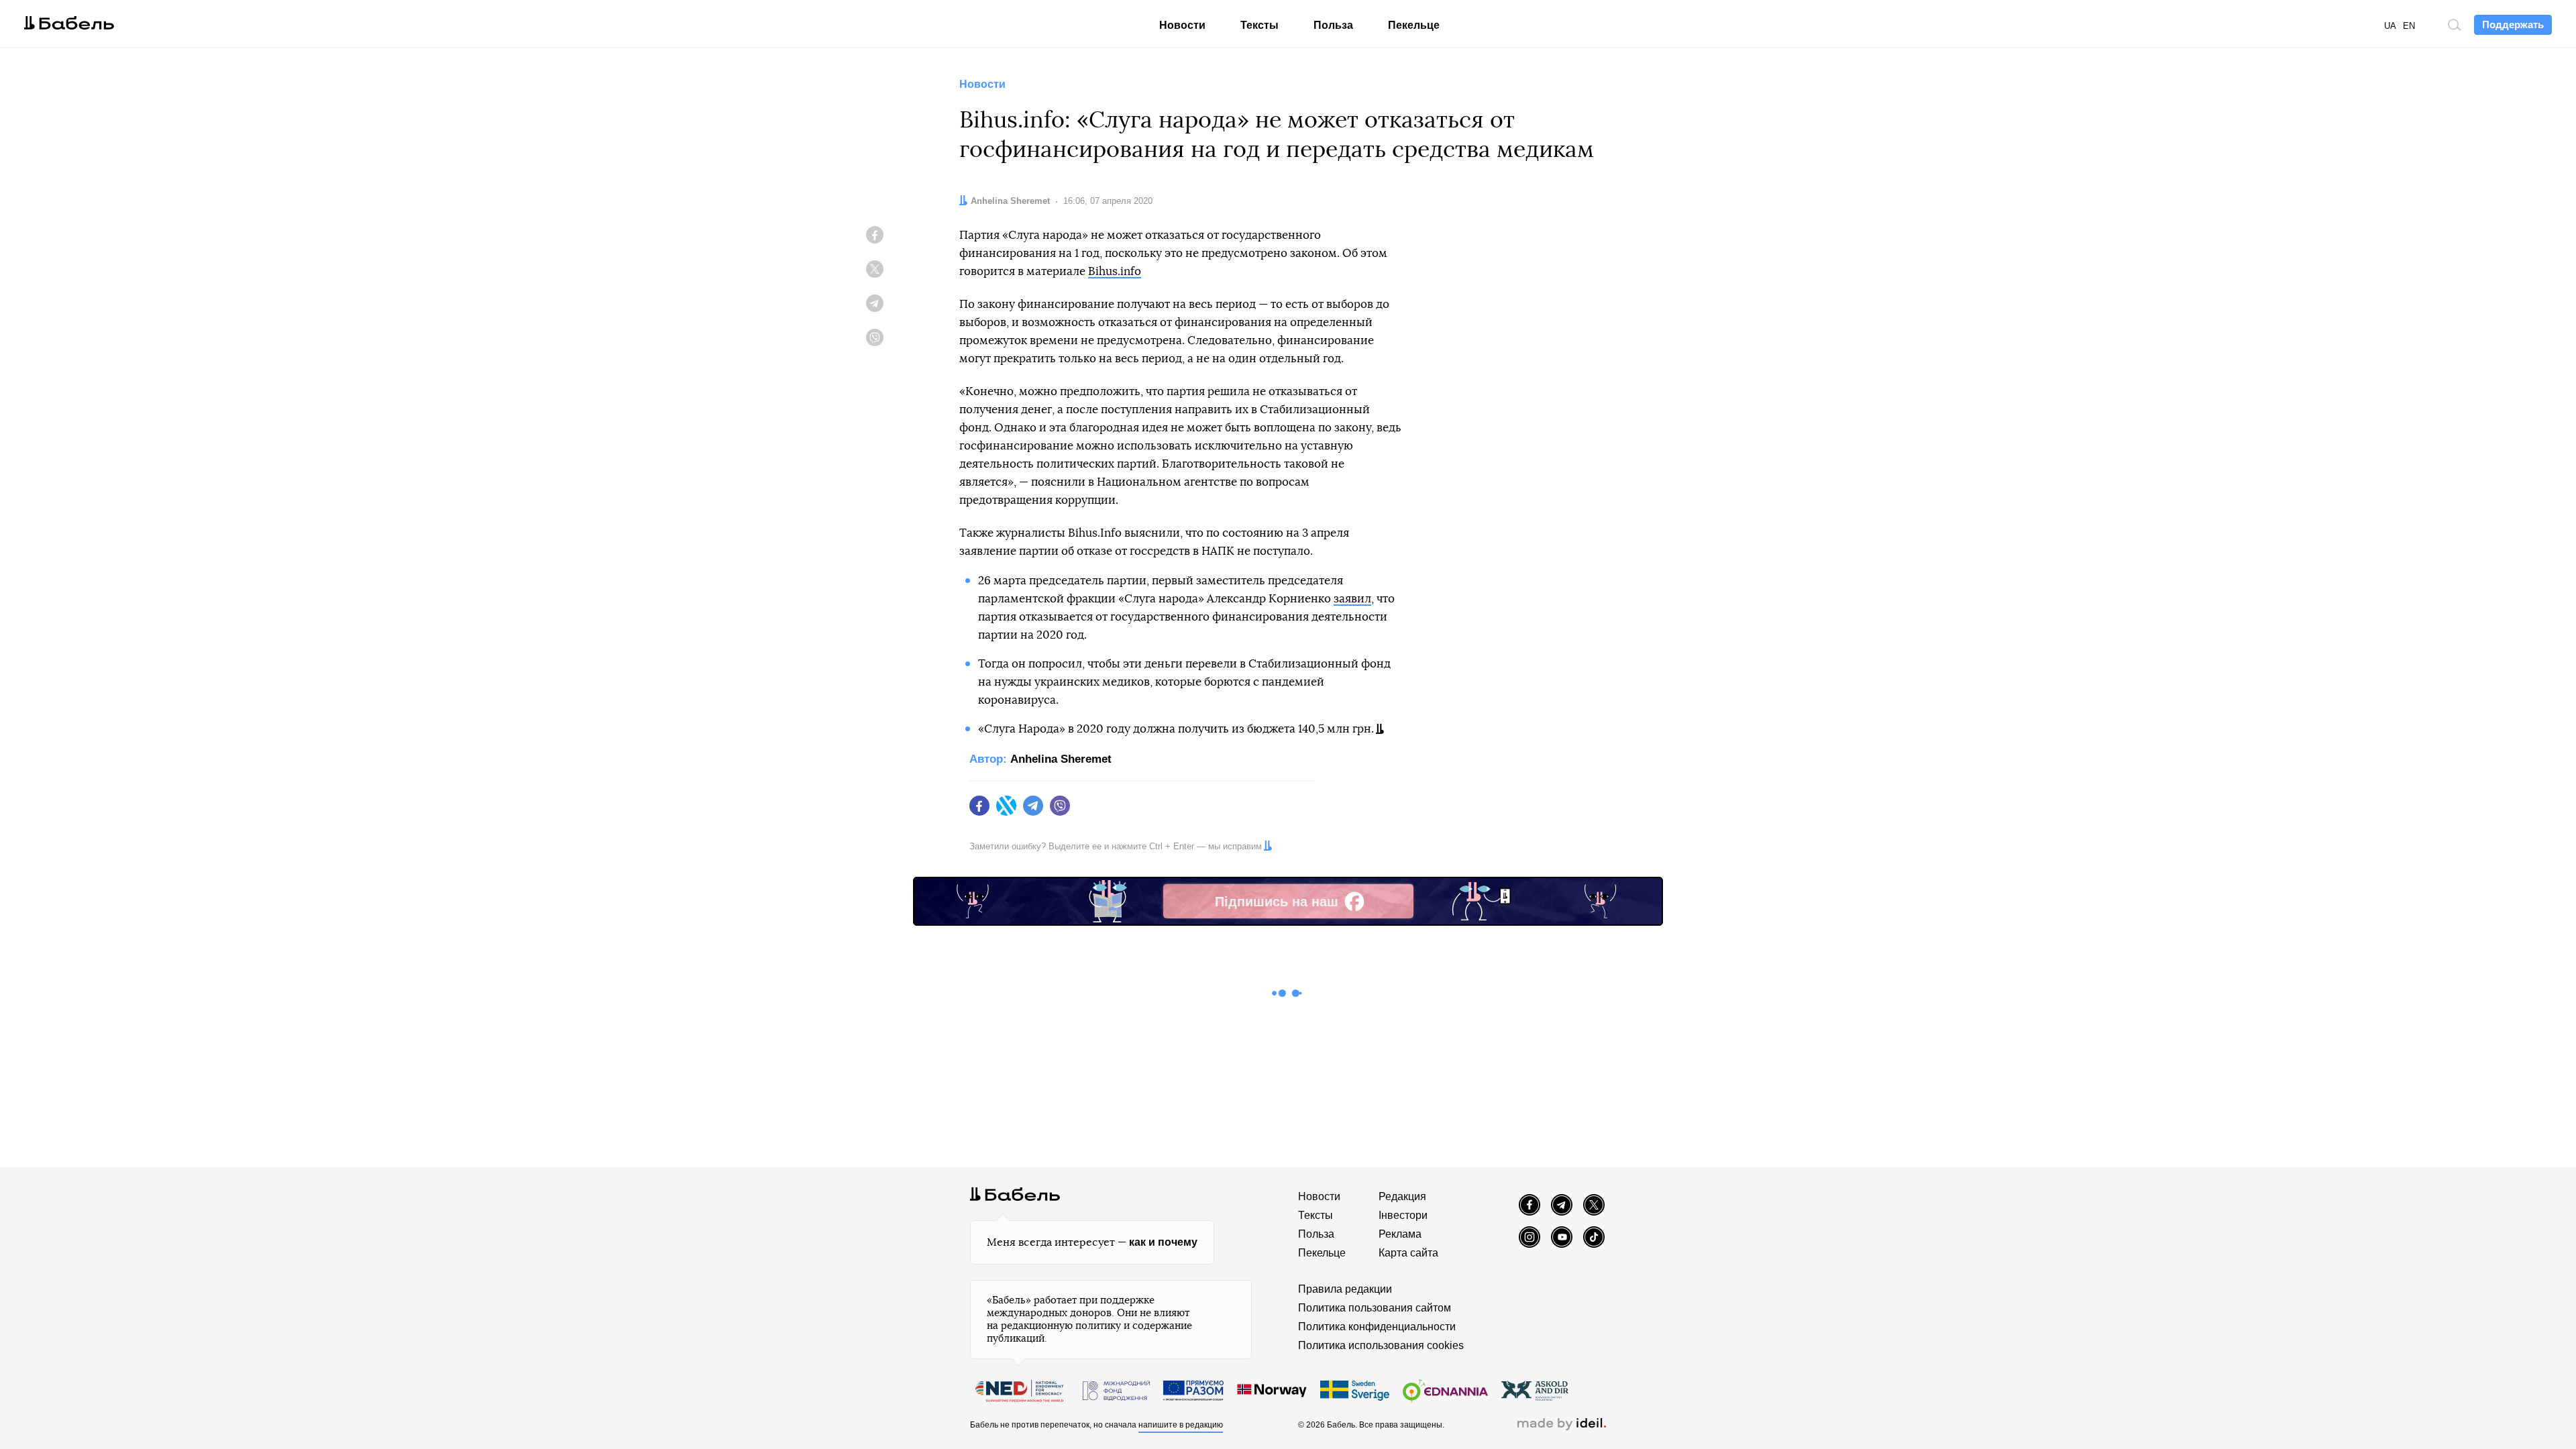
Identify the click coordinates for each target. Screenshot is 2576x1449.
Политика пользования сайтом (1375, 1308)
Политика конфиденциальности (1377, 1327)
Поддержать (2513, 24)
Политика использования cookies (1381, 1345)
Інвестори (1403, 1215)
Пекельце (1414, 25)
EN (2409, 26)
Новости (1182, 25)
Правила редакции (1345, 1289)
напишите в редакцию (1181, 1425)
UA (2390, 26)
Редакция (1402, 1196)
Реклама (1400, 1234)
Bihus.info (1115, 271)
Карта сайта (1408, 1253)
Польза (1333, 25)
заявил (1352, 599)
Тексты (1259, 25)
